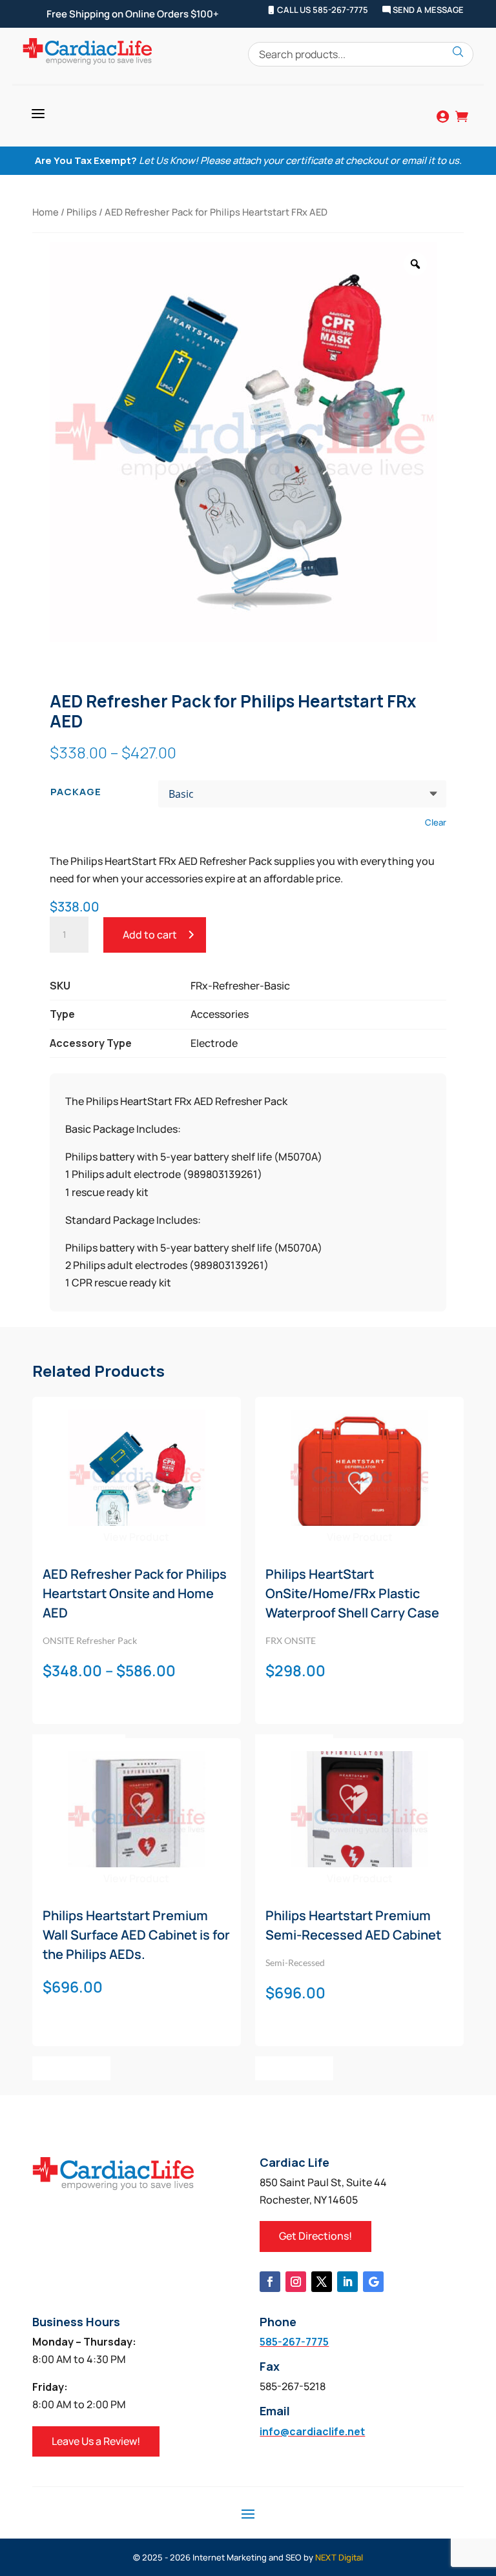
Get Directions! (315, 2236)
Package (76, 792)
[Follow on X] (322, 2282)
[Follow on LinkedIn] (347, 2282)
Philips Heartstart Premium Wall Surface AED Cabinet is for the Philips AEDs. (136, 1935)
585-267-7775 (294, 2342)
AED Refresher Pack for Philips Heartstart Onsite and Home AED (135, 1593)
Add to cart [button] (71, 2068)
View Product (136, 1537)
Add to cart (150, 935)
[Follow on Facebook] (270, 2282)
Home (46, 212)
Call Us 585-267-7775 (322, 10)
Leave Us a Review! (96, 2441)
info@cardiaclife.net (312, 2431)
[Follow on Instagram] (296, 2282)
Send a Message (427, 10)
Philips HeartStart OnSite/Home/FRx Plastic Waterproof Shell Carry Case (352, 1593)
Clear (436, 822)
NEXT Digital (339, 2557)
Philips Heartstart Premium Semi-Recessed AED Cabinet (353, 1925)
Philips (82, 212)
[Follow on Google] (373, 2282)
